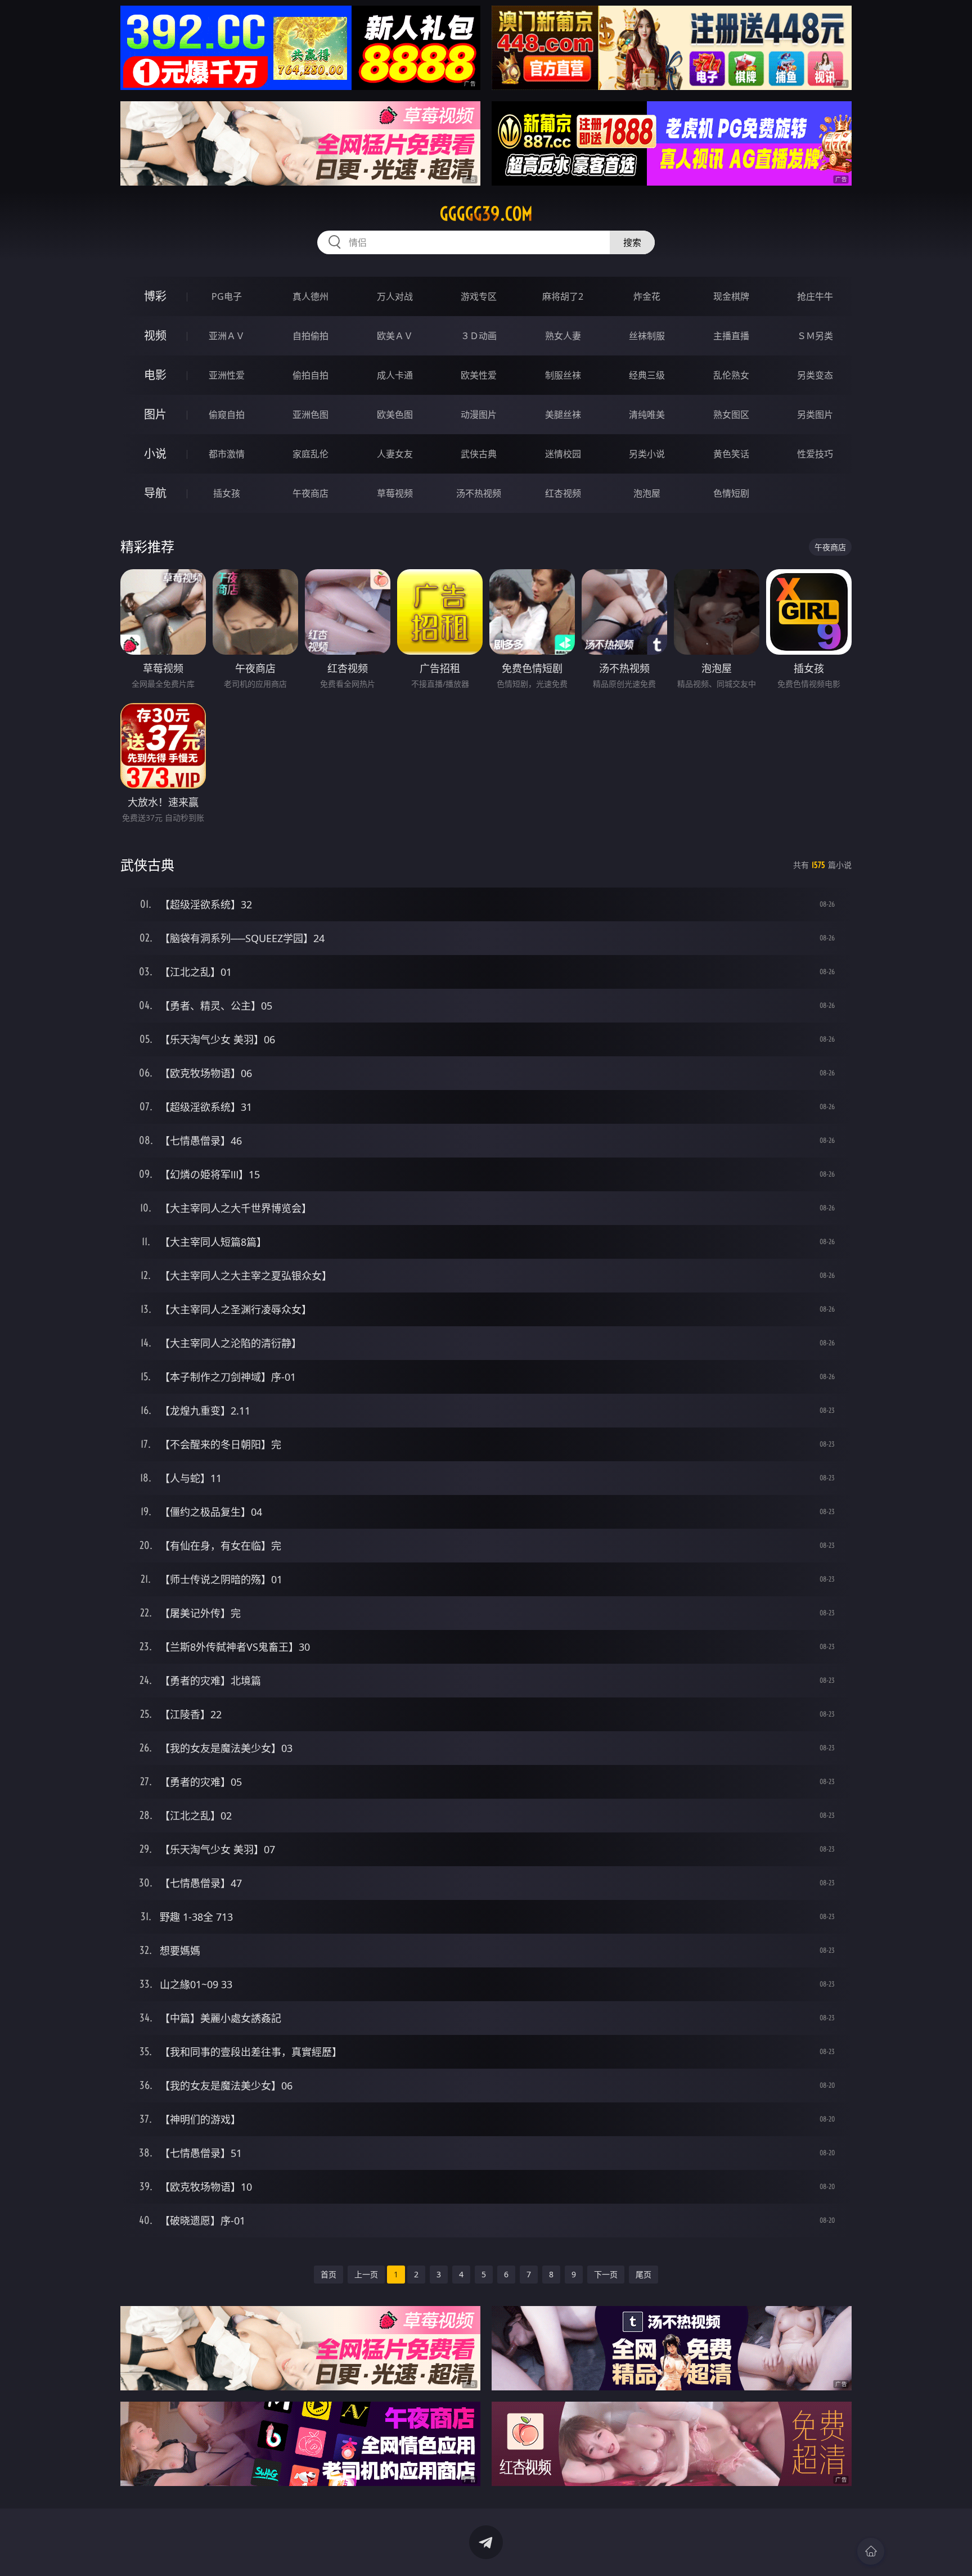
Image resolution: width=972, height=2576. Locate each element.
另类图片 (815, 415)
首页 (328, 2274)
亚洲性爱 (227, 375)
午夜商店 (310, 493)
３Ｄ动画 (479, 336)
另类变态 (815, 375)
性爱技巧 (815, 454)
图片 (155, 414)
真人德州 (310, 296)
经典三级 (647, 375)
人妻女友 (395, 454)
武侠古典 (479, 454)
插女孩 (227, 493)
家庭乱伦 (310, 454)
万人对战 (395, 296)
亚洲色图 (310, 415)
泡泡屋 (647, 493)
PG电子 (227, 296)
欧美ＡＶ (395, 336)
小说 (155, 454)
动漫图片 (479, 415)
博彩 (155, 296)
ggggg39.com (486, 214)
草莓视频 (395, 493)
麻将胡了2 (563, 296)
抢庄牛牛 (815, 296)
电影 (155, 375)
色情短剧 (731, 493)
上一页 (366, 2274)
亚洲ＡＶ (227, 336)
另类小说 (647, 454)
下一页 (606, 2274)
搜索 (632, 242)
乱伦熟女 (731, 375)
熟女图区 (731, 415)
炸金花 (647, 296)
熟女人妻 (563, 336)
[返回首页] (871, 2551)
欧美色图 (395, 415)
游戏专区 (479, 296)
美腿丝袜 (563, 415)
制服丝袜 (563, 375)
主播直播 (731, 336)
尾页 (643, 2274)
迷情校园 (563, 454)
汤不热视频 (479, 493)
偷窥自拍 (227, 415)
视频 (155, 335)
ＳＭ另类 (815, 336)
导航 (155, 493)
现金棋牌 (731, 296)
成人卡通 (395, 375)
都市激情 (227, 454)
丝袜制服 (647, 336)
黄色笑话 (731, 454)
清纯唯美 (647, 415)
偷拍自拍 (310, 375)
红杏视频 (563, 493)
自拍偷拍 (310, 336)
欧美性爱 (479, 375)
